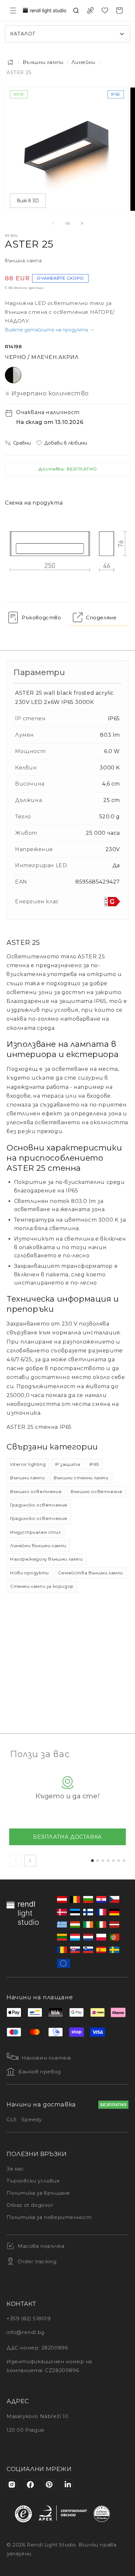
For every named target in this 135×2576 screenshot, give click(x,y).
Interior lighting (28, 1464)
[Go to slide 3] (103, 1861)
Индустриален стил (35, 1532)
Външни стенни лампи (81, 1478)
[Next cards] (30, 1861)
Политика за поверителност (49, 2217)
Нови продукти (29, 1573)
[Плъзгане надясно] (82, 223)
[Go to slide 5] (113, 1861)
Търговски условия (33, 2181)
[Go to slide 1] (92, 1861)
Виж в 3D (28, 201)
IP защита (67, 1464)
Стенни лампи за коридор (42, 1586)
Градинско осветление (39, 1505)
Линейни (83, 62)
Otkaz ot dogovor (30, 2205)
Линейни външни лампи (38, 1546)
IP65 (94, 1464)
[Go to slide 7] (124, 1861)
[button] (13, 10)
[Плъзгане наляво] (53, 223)
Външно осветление (36, 1491)
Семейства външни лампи (90, 1573)
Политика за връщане (38, 2193)
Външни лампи (43, 62)
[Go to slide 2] (98, 1861)
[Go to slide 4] (108, 1861)
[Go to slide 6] (119, 1861)
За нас (15, 2169)
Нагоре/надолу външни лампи (47, 1559)
